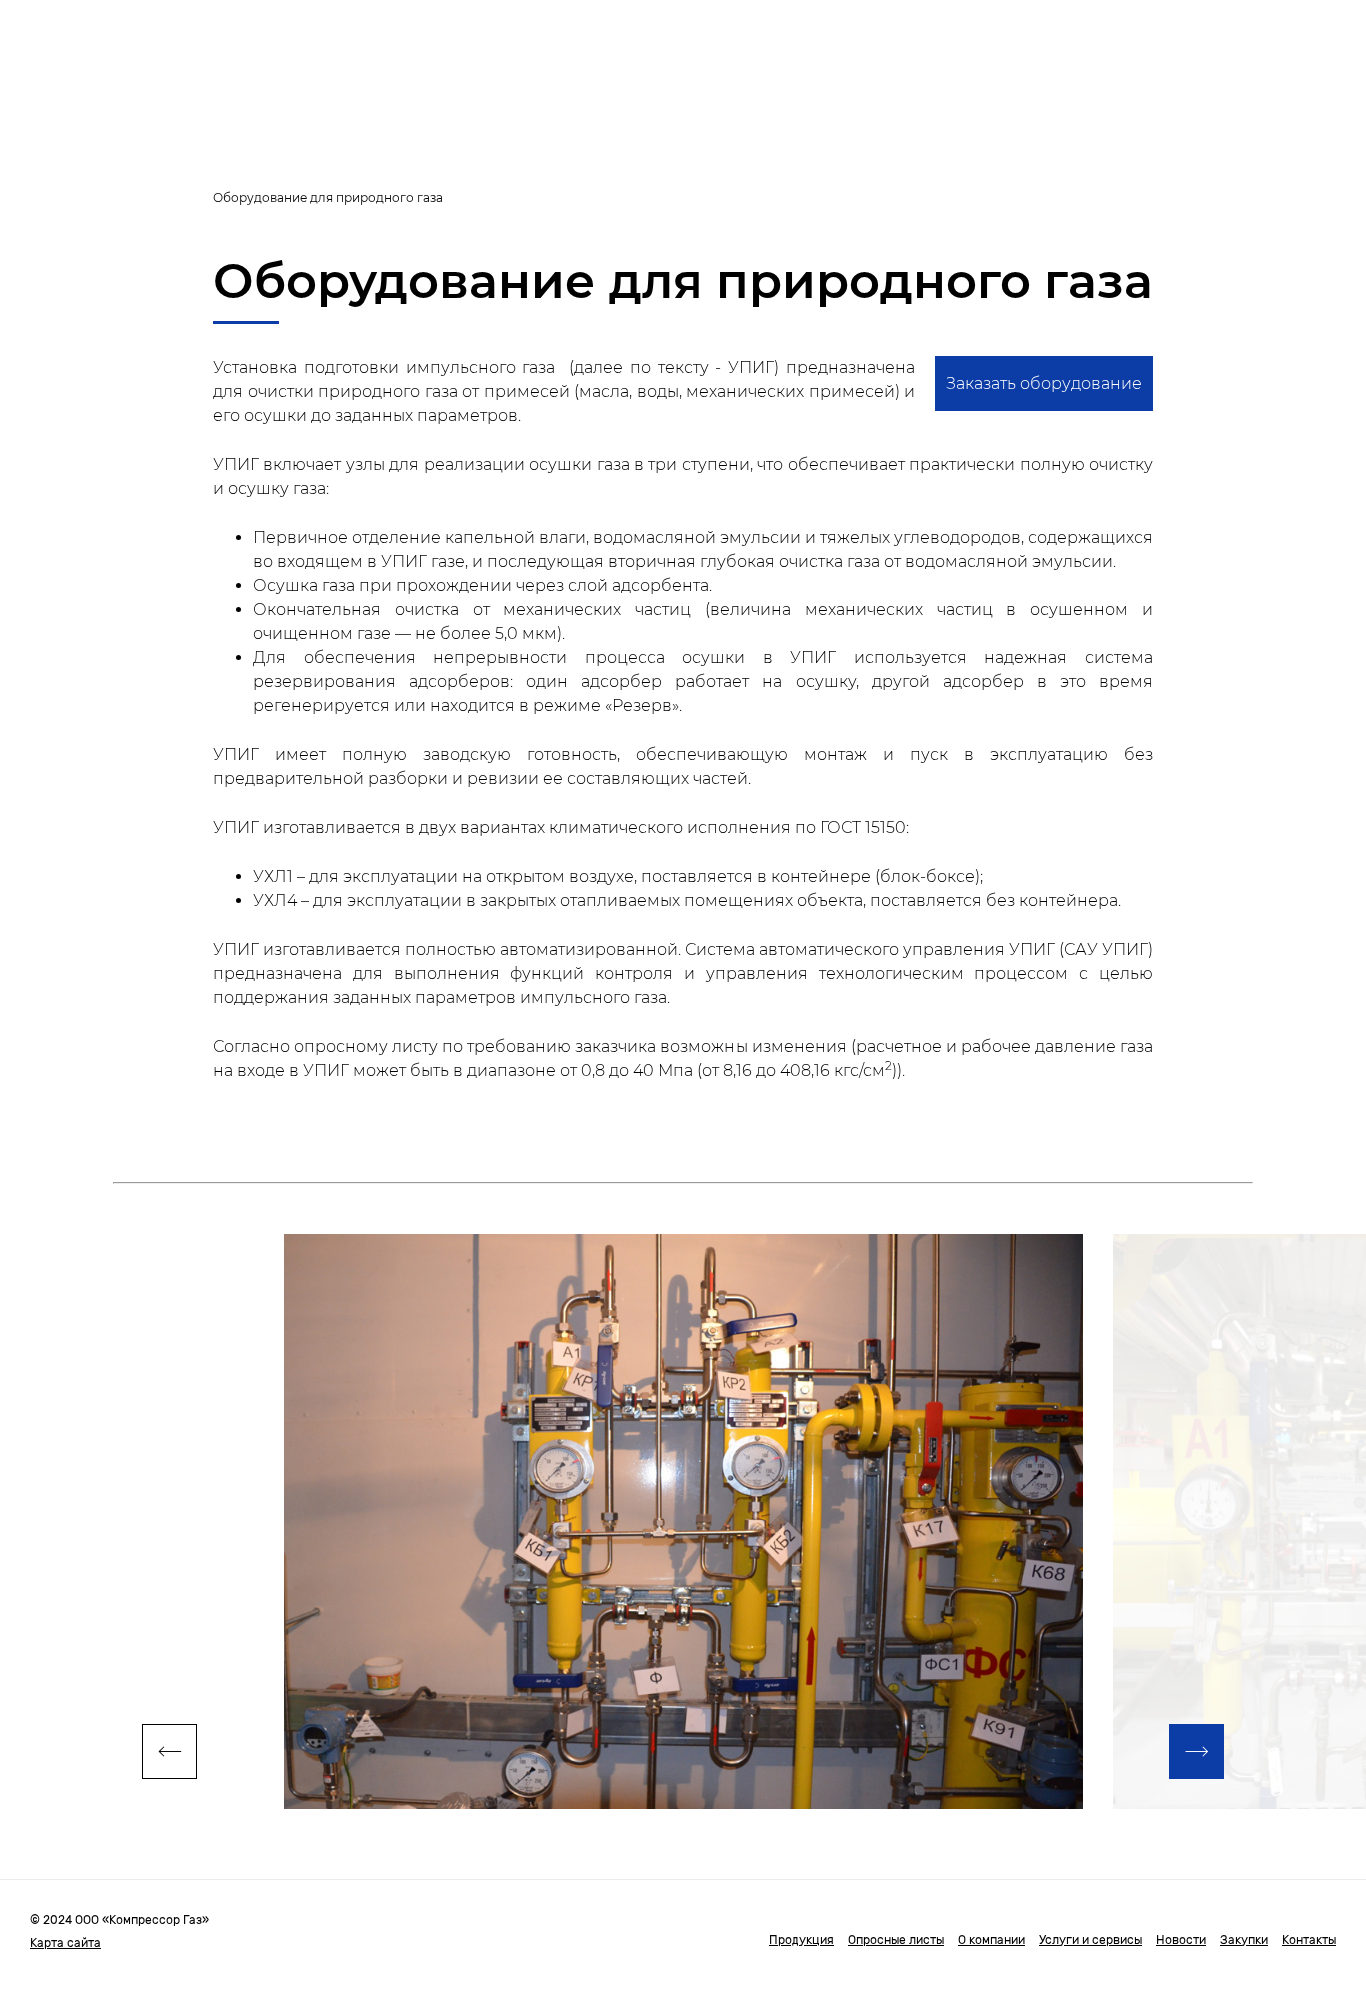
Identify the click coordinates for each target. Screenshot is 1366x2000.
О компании (991, 1940)
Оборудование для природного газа (328, 197)
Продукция (801, 1940)
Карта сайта (65, 1943)
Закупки (1244, 1940)
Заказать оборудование (1044, 383)
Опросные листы (896, 1940)
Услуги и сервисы (1090, 1940)
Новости (1181, 1940)
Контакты (1309, 1940)
